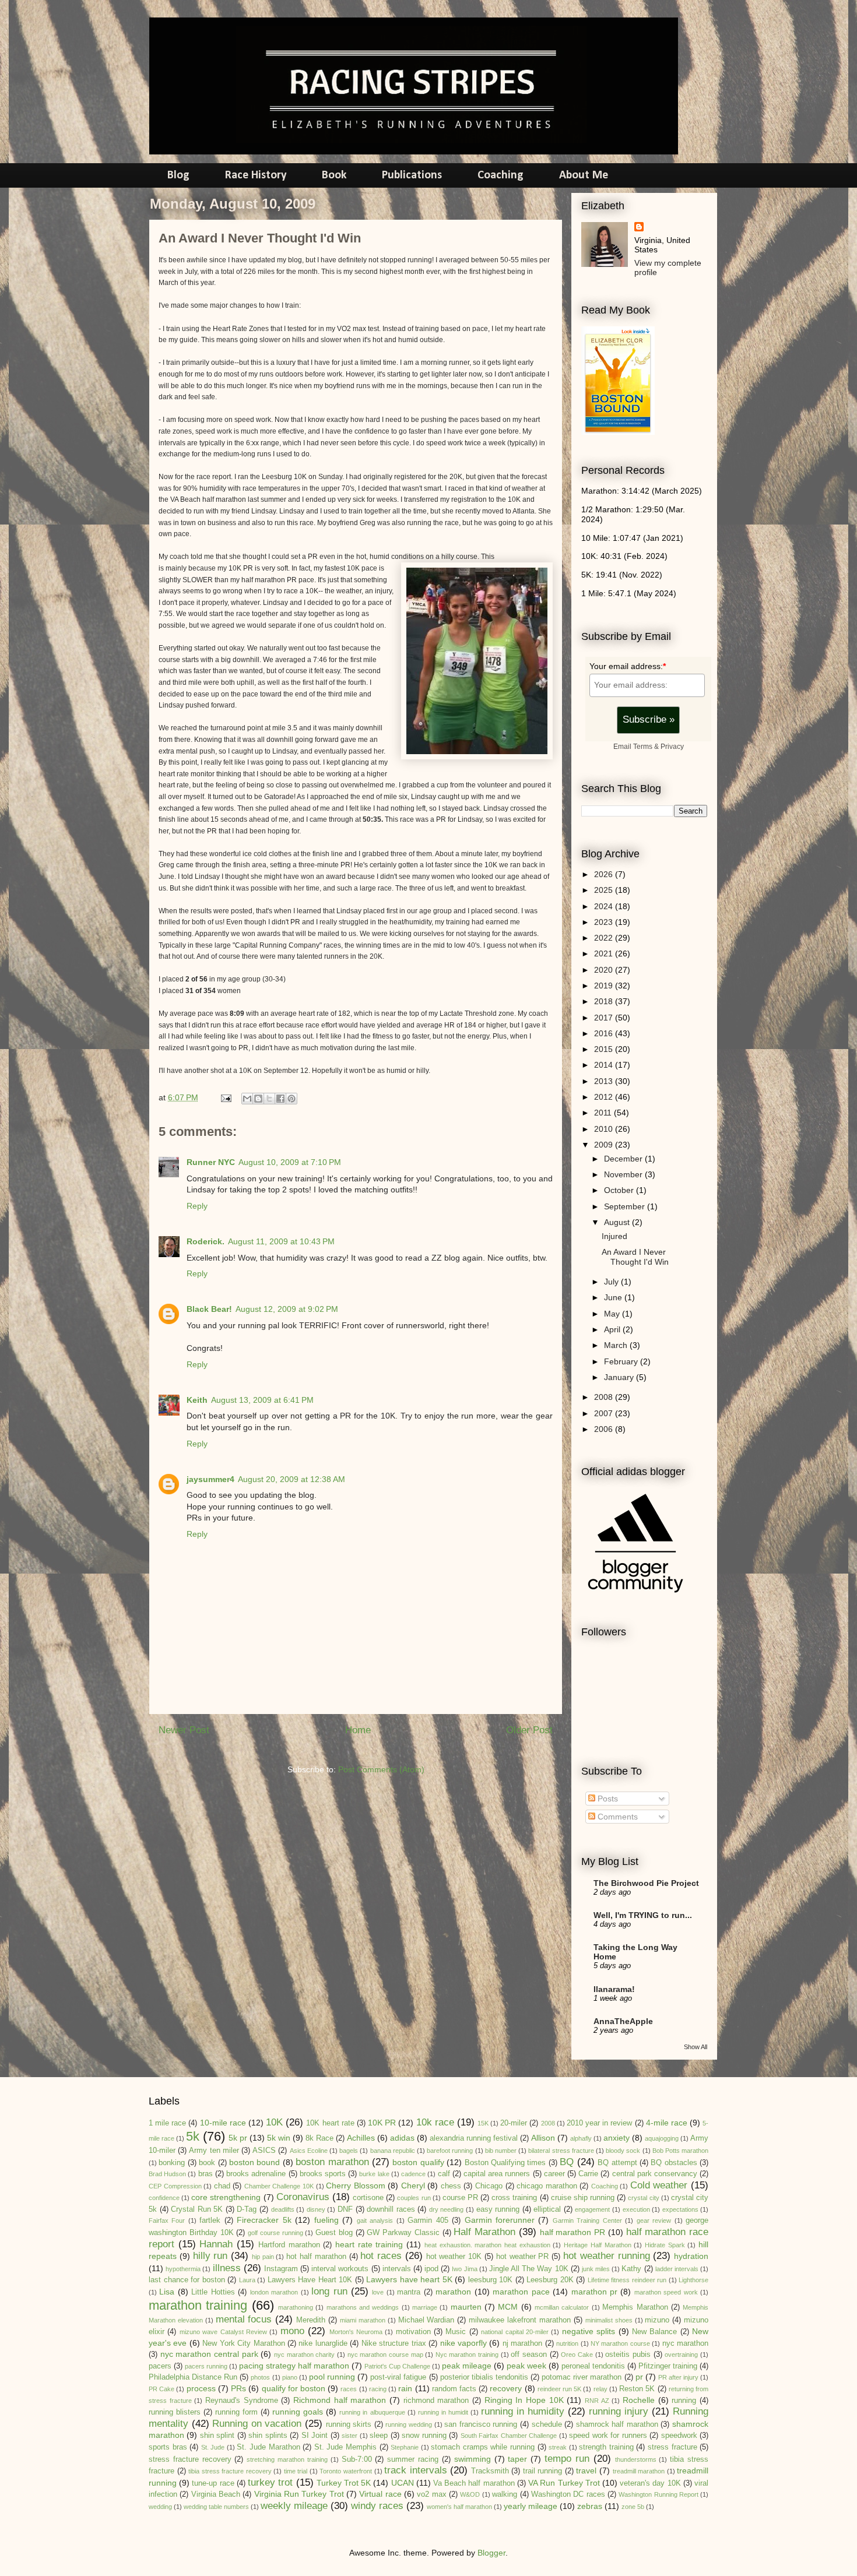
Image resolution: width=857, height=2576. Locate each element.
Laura (247, 2280)
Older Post (529, 1730)
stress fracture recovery (190, 2459)
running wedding (409, 2424)
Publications (412, 175)
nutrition (567, 2343)
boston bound (254, 2162)
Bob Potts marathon (680, 2151)
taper (517, 2459)
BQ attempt (617, 2163)
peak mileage (467, 2366)
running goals (298, 2412)
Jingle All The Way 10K (529, 2269)
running (684, 2401)
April (613, 1329)
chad (222, 2186)
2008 (605, 1397)
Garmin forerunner (500, 2220)
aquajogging (662, 2138)
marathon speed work (666, 2292)
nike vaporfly (463, 2343)
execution (636, 2209)
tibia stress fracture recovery (230, 2471)
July (612, 1282)
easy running (498, 2209)
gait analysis (375, 2220)
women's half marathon (459, 2507)
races (349, 2389)
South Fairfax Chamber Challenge (509, 2436)
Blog (178, 175)
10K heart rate (330, 2123)
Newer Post (184, 1730)
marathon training (198, 2305)
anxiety (617, 2138)
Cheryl (413, 2186)
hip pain (263, 2257)
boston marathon (332, 2162)
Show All (696, 2047)
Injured (614, 1236)
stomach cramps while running (483, 2447)
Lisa (167, 2292)
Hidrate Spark (665, 2245)
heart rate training (369, 2244)
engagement (592, 2209)
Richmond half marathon (340, 2400)
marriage (425, 2307)
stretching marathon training (287, 2459)
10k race (435, 2122)
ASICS (264, 2151)
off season (529, 2355)
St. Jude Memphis (345, 2447)
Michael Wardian (426, 2320)
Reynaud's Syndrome (242, 2401)
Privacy (672, 746)
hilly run (210, 2256)
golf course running (275, 2233)
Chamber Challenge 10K (279, 2186)
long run (329, 2291)
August (618, 1222)
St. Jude (213, 2447)
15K (483, 2123)
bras (206, 2174)
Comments (617, 1817)
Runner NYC (211, 1162)
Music (456, 2332)
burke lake (374, 2174)
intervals (397, 2269)
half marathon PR (573, 2232)
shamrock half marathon (617, 2424)
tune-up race (213, 2483)
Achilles (361, 2138)
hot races (381, 2256)
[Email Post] (225, 1097)
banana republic (393, 2151)
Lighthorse (693, 2280)
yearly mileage (531, 2506)
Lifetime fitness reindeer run (627, 2280)
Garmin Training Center (587, 2220)
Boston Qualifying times (505, 2163)
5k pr (238, 2138)
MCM (508, 2307)
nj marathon (522, 2343)
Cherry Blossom (356, 2186)
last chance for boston (187, 2280)
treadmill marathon (639, 2471)
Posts (607, 1799)
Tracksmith (490, 2471)
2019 (605, 986)
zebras (590, 2506)
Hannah (216, 2244)
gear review (654, 2220)
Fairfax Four (167, 2220)
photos (260, 2377)
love (378, 2292)
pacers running (206, 2366)
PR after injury (678, 2377)
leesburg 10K (491, 2280)
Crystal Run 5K (197, 2209)
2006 (605, 1429)
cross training (514, 2198)
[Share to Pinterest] (291, 1099)
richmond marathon (436, 2401)
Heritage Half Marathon (597, 2245)
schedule (547, 2424)
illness (227, 2268)
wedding (160, 2507)
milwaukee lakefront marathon (520, 2320)
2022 (605, 938)
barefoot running (450, 2151)
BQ (567, 2162)
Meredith (311, 2320)
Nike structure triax (394, 2343)
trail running (543, 2471)
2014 (605, 1065)
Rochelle (639, 2400)
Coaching (500, 175)
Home (358, 1730)
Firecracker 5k (264, 2220)
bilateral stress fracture (561, 2151)
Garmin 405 (428, 2220)
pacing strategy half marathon (294, 2366)
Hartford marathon (289, 2245)
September (626, 1206)
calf (444, 2174)
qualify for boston (294, 2388)
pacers (160, 2366)
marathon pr (594, 2292)
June (614, 1297)
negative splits (589, 2331)
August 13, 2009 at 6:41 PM (262, 1400)
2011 (604, 1113)
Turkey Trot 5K (344, 2483)
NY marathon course (620, 2343)
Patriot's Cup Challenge (397, 2366)
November (624, 1174)
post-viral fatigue (398, 2377)
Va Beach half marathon (474, 2483)
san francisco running (481, 2424)
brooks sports (323, 2174)
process (201, 2388)
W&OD (470, 2494)
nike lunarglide (323, 2343)
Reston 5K (637, 2389)
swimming (473, 2459)
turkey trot (270, 2482)
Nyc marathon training (467, 2355)
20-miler (514, 2123)
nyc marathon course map (385, 2355)
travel (586, 2471)
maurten (466, 2307)
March (617, 1345)
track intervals (416, 2470)
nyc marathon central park (209, 2354)
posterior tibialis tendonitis (484, 2377)
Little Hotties (213, 2292)
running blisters (175, 2412)
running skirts (349, 2424)
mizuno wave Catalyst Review (223, 2332)
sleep (379, 2436)
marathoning (296, 2307)
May (613, 1314)
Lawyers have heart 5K (409, 2279)
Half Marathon (484, 2232)
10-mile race (223, 2123)
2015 (605, 1049)
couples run (414, 2198)
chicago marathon (547, 2186)
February (622, 1361)
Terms (643, 746)
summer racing (413, 2459)
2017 (605, 1018)
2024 (605, 906)
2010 (605, 1129)
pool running (332, 2377)
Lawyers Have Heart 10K (310, 2280)
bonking (172, 2163)
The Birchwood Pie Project (646, 1883)
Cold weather (659, 2185)
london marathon (274, 2292)
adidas (402, 2138)
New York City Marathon (243, 2343)
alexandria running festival (474, 2138)
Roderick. (206, 1241)
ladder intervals (677, 2269)
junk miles (596, 2269)
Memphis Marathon (635, 2307)
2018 (605, 1001)
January (620, 1377)
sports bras (168, 2447)
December (624, 1159)
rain (405, 2388)
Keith (197, 1400)
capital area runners (497, 2174)
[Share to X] (269, 1099)
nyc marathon (685, 2343)
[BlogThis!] (258, 1099)
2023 (605, 922)
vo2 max (431, 2494)
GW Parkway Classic (403, 2233)
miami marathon (363, 2320)
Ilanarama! (614, 1989)
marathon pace (521, 2292)
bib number (501, 2151)
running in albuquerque (372, 2412)
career (554, 2174)
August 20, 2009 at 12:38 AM (291, 1479)
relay (600, 2389)
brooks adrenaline (256, 2174)
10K (274, 2122)
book (207, 2163)
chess (451, 2186)
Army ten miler (214, 2151)
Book (334, 175)
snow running (424, 2436)
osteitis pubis (628, 2355)
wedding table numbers (216, 2507)
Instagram (281, 2269)
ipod (431, 2269)
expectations (680, 2209)
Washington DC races (568, 2494)
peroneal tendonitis (593, 2366)
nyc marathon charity (304, 2355)
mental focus (244, 2319)
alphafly (581, 2138)
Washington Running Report (658, 2494)
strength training (606, 2447)
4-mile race (667, 2123)
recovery (506, 2388)
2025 (605, 890)
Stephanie (405, 2447)
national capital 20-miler (515, 2332)
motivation (413, 2332)
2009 (605, 1145)
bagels (349, 2151)
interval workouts (340, 2269)
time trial (296, 2471)
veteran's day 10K (650, 2483)
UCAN (403, 2483)
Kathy (631, 2269)
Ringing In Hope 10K (524, 2400)
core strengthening (226, 2197)
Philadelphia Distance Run (193, 2377)
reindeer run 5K (559, 2389)
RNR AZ (597, 2401)
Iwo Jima (464, 2269)
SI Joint (315, 2436)
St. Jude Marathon (268, 2447)
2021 (605, 953)
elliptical (547, 2209)
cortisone (368, 2198)
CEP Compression (175, 2186)
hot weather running (607, 2256)
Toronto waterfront (346, 2471)
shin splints (268, 2436)
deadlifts (283, 2209)
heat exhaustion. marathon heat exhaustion (487, 2245)
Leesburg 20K (550, 2280)
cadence (413, 2174)
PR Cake (161, 2389)
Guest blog (334, 2233)
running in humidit (443, 2412)
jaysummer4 (210, 1479)
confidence (164, 2198)
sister (350, 2436)
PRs (238, 2388)
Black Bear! (209, 1309)
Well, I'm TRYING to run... (643, 1915)
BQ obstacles (674, 2163)
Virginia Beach (216, 2494)
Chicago (489, 2186)
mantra (409, 2292)
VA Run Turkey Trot (564, 2483)
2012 (605, 1097)
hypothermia (183, 2269)
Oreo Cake (577, 2355)
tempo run (567, 2459)
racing (378, 2389)
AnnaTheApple (623, 2021)
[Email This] (247, 1099)
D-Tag (247, 2209)
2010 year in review (599, 2123)
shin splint (217, 2436)
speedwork (679, 2436)
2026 (605, 874)
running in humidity (523, 2411)
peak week (526, 2366)
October (620, 1190)
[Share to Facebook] (280, 1099)
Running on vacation (257, 2424)
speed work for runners (608, 2436)
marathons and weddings (363, 2307)
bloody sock (623, 2151)
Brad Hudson (167, 2174)
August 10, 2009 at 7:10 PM (290, 1162)
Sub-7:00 (357, 2459)
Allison (543, 2138)
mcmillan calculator (562, 2307)
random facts (454, 2389)
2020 (605, 970)
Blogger (491, 2553)
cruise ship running (583, 2198)
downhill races (391, 2209)
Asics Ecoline (309, 2151)
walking (505, 2494)
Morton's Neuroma (356, 2332)
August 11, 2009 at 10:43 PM (281, 1241)
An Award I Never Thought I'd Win (635, 1257)
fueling (326, 2220)
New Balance (654, 2332)
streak (558, 2447)
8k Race (319, 2138)
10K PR (382, 2123)
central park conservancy (655, 2174)
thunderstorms (636, 2459)
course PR (460, 2198)
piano (290, 2377)
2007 (605, 1413)
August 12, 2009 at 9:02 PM (287, 1309)
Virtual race (380, 2494)
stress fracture (672, 2447)
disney (316, 2209)
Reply (197, 1206)
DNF (345, 2209)
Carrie (588, 2174)
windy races (377, 2506)
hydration (691, 2256)
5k (193, 2136)
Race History (256, 175)
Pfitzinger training (668, 2366)
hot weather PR (523, 2257)
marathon (453, 2292)
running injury (619, 2411)
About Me (584, 175)
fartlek (210, 2220)
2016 (605, 1033)
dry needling (447, 2209)
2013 (605, 1081)
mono (292, 2331)
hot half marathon (316, 2257)
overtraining (681, 2355)
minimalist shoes (609, 2320)
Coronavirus (303, 2197)
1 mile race (167, 2123)
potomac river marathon (582, 2377)
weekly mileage (294, 2506)
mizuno (657, 2320)
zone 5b (633, 2507)
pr (639, 2377)
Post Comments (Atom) (381, 1769)
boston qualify (418, 2162)
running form (236, 2412)
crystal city (643, 2198)
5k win (279, 2138)
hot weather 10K (454, 2257)
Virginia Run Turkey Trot (299, 2494)
